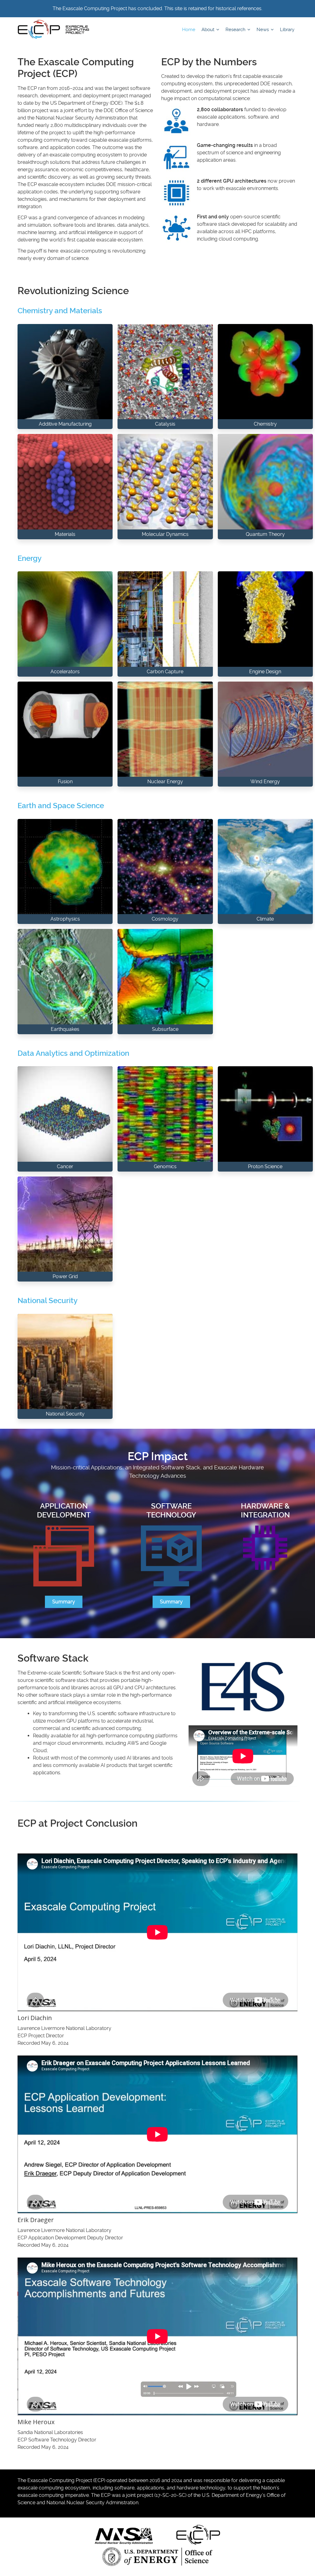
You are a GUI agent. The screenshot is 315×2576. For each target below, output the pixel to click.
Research (236, 30)
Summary (64, 1602)
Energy (30, 558)
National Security (48, 1301)
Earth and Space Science (61, 806)
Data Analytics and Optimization (73, 1053)
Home (189, 30)
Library (287, 30)
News (263, 30)
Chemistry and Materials (60, 311)
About (209, 30)
